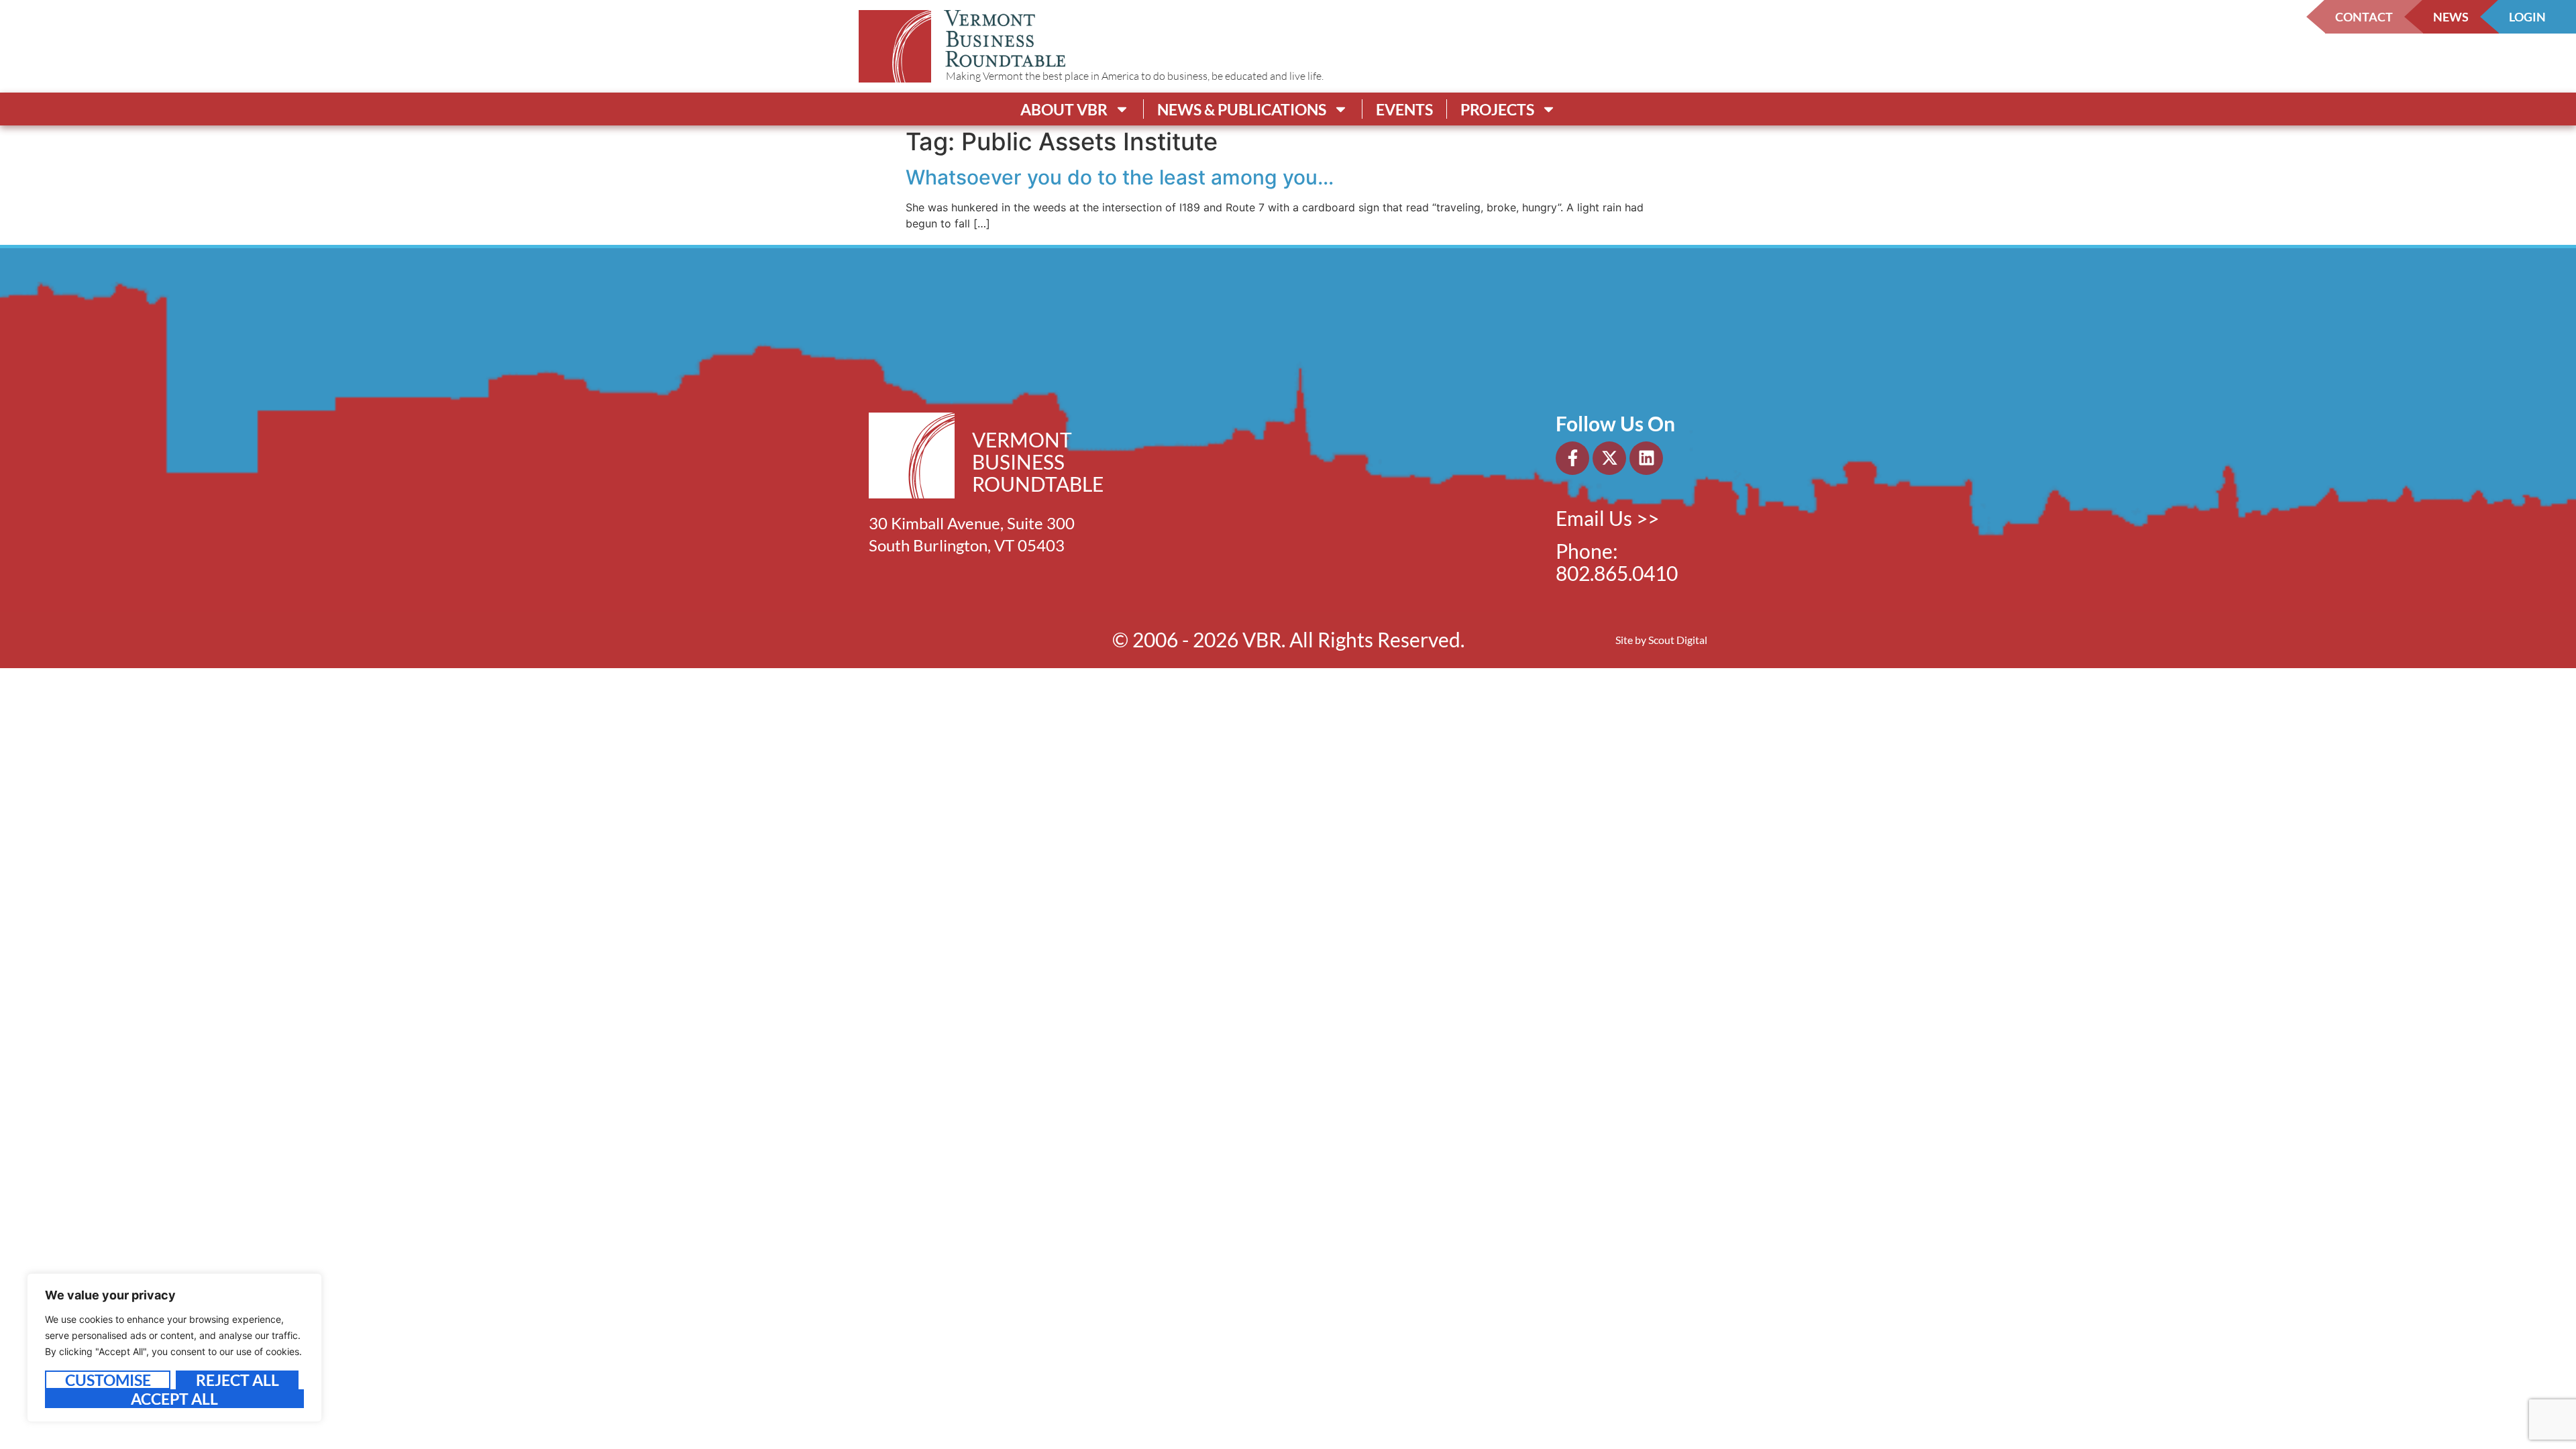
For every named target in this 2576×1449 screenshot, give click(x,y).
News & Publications (1242, 109)
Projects (1497, 109)
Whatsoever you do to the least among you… (1120, 177)
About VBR (1064, 109)
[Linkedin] (1646, 458)
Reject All (237, 1380)
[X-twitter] (1609, 458)
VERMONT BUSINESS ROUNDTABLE (1038, 462)
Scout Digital (1678, 640)
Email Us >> (1607, 518)
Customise (108, 1380)
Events (1404, 109)
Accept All (174, 1399)
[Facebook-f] (1572, 458)
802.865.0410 (1617, 573)
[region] (174, 1348)
